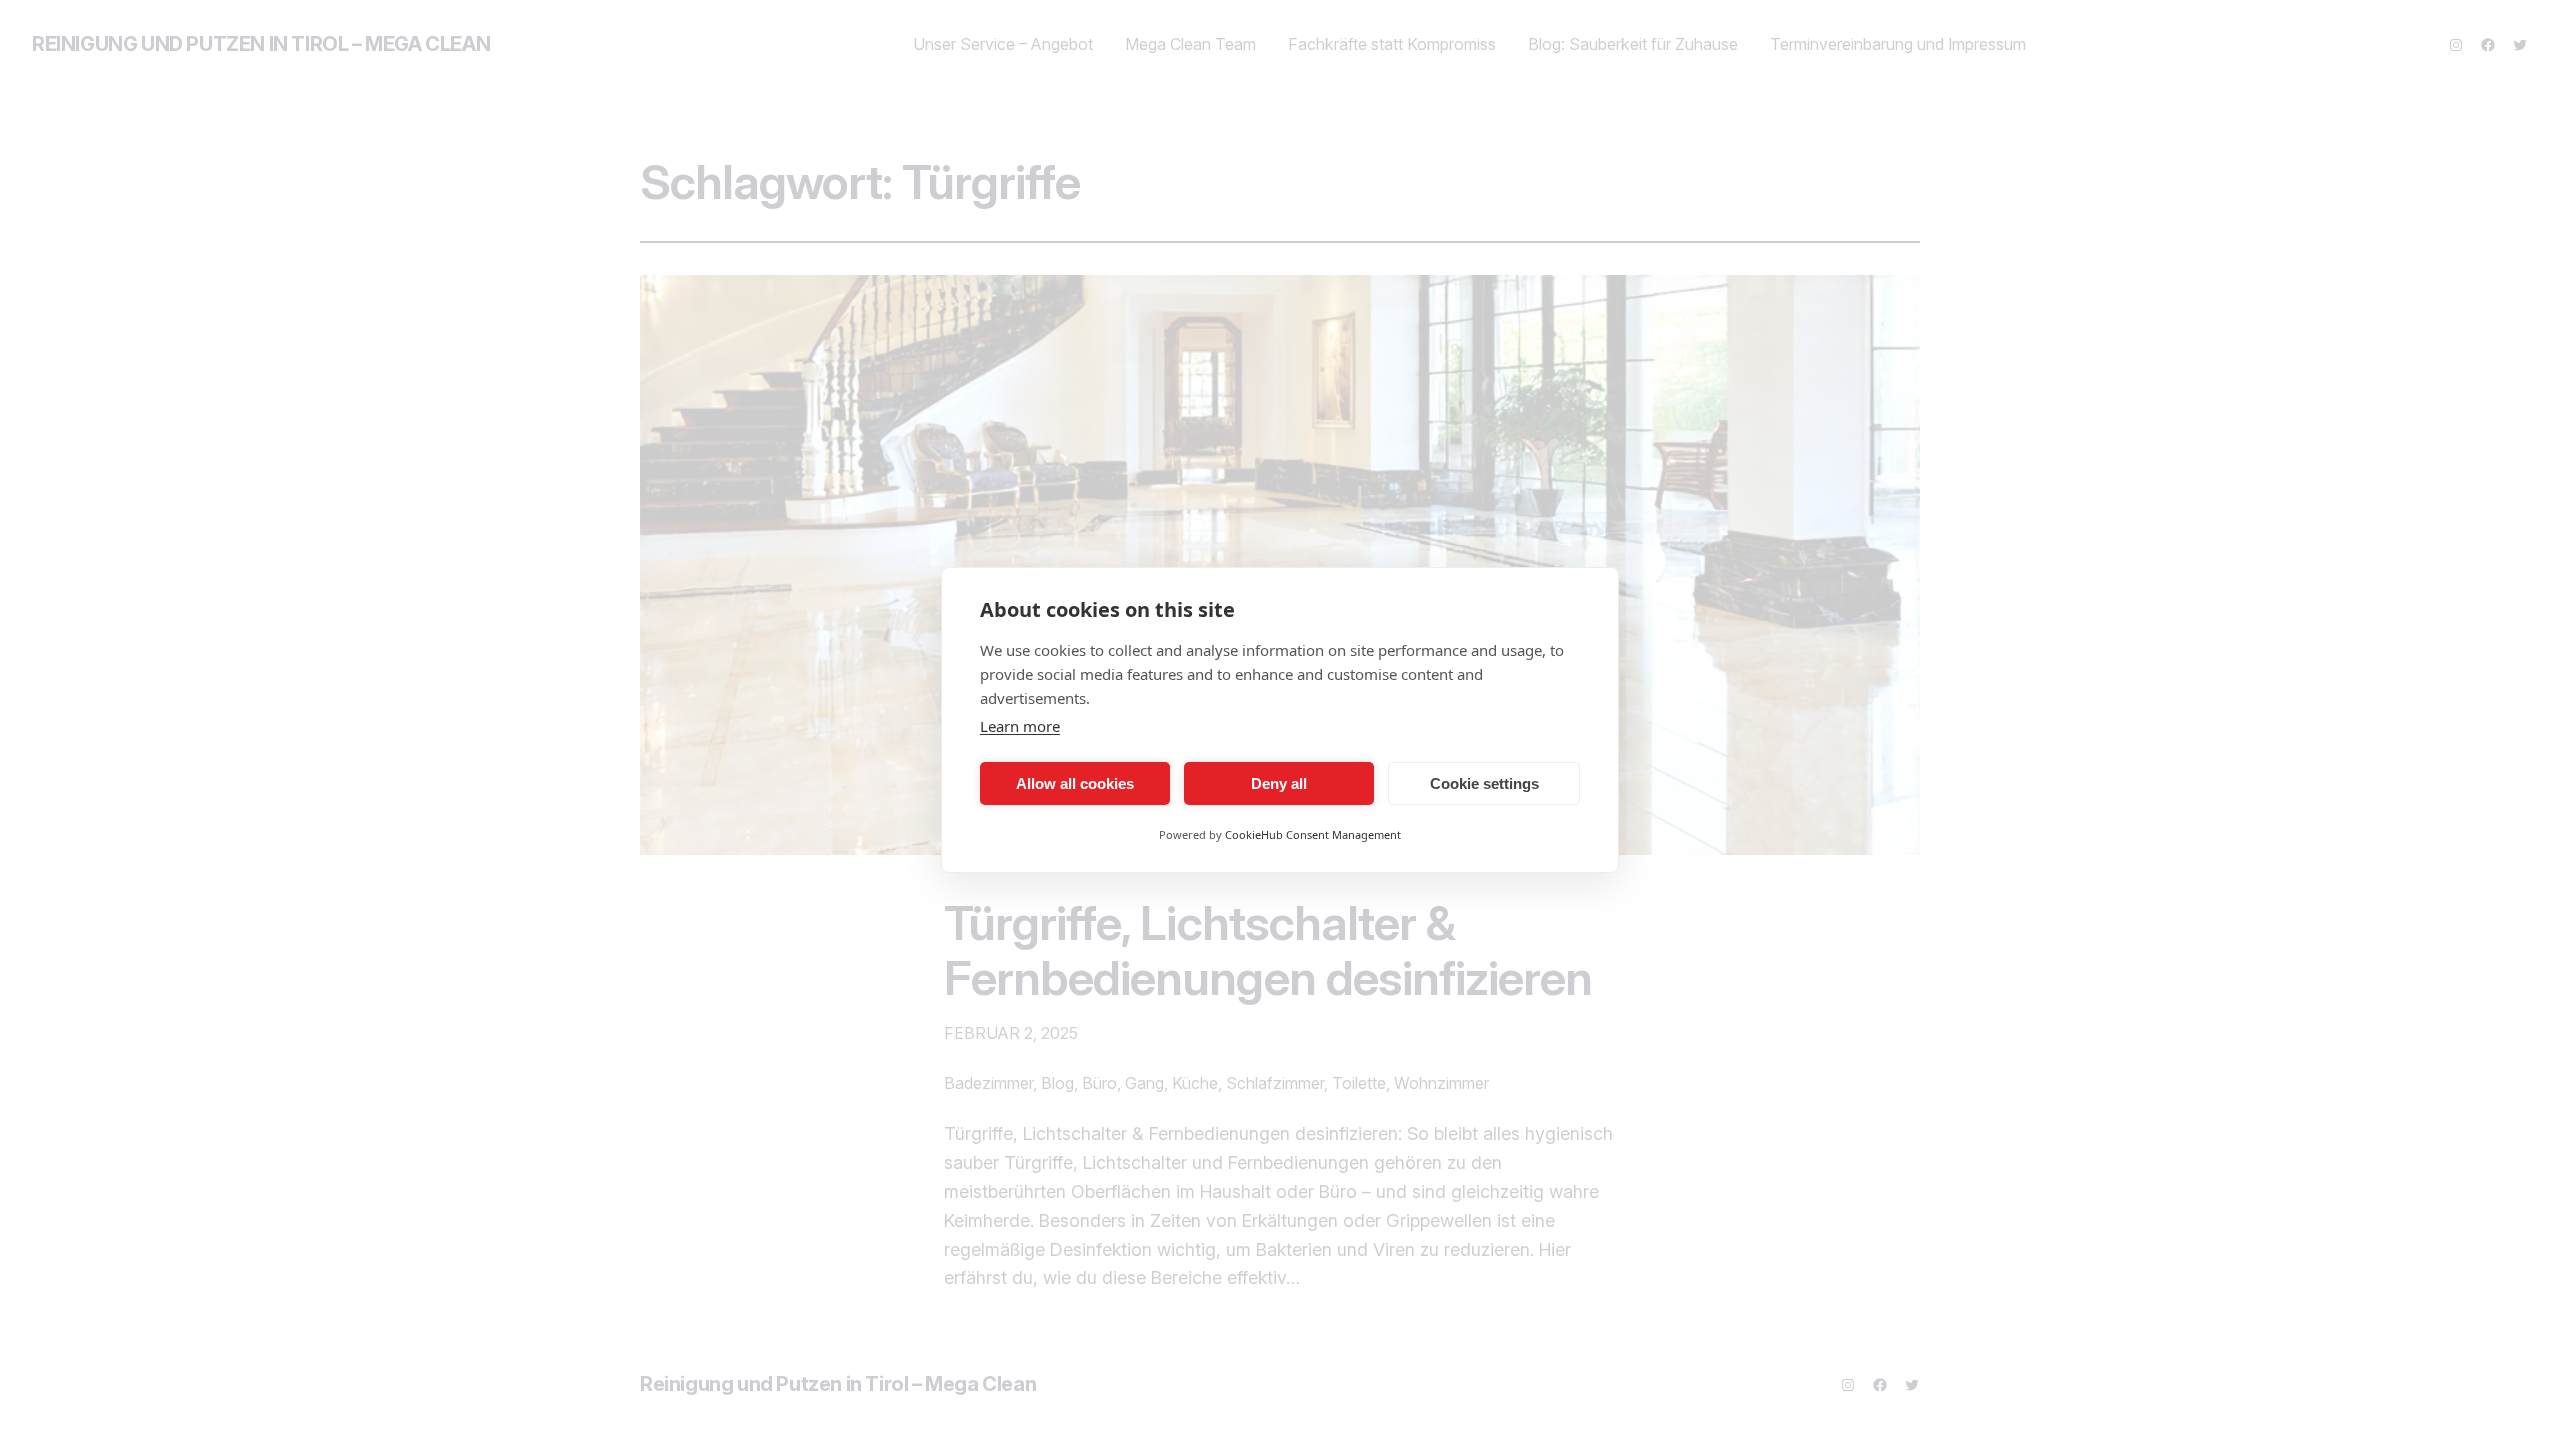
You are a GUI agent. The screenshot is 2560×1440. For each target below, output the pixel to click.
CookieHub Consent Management (1313, 834)
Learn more (1020, 726)
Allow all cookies (1075, 783)
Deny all (1279, 783)
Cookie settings (1484, 783)
